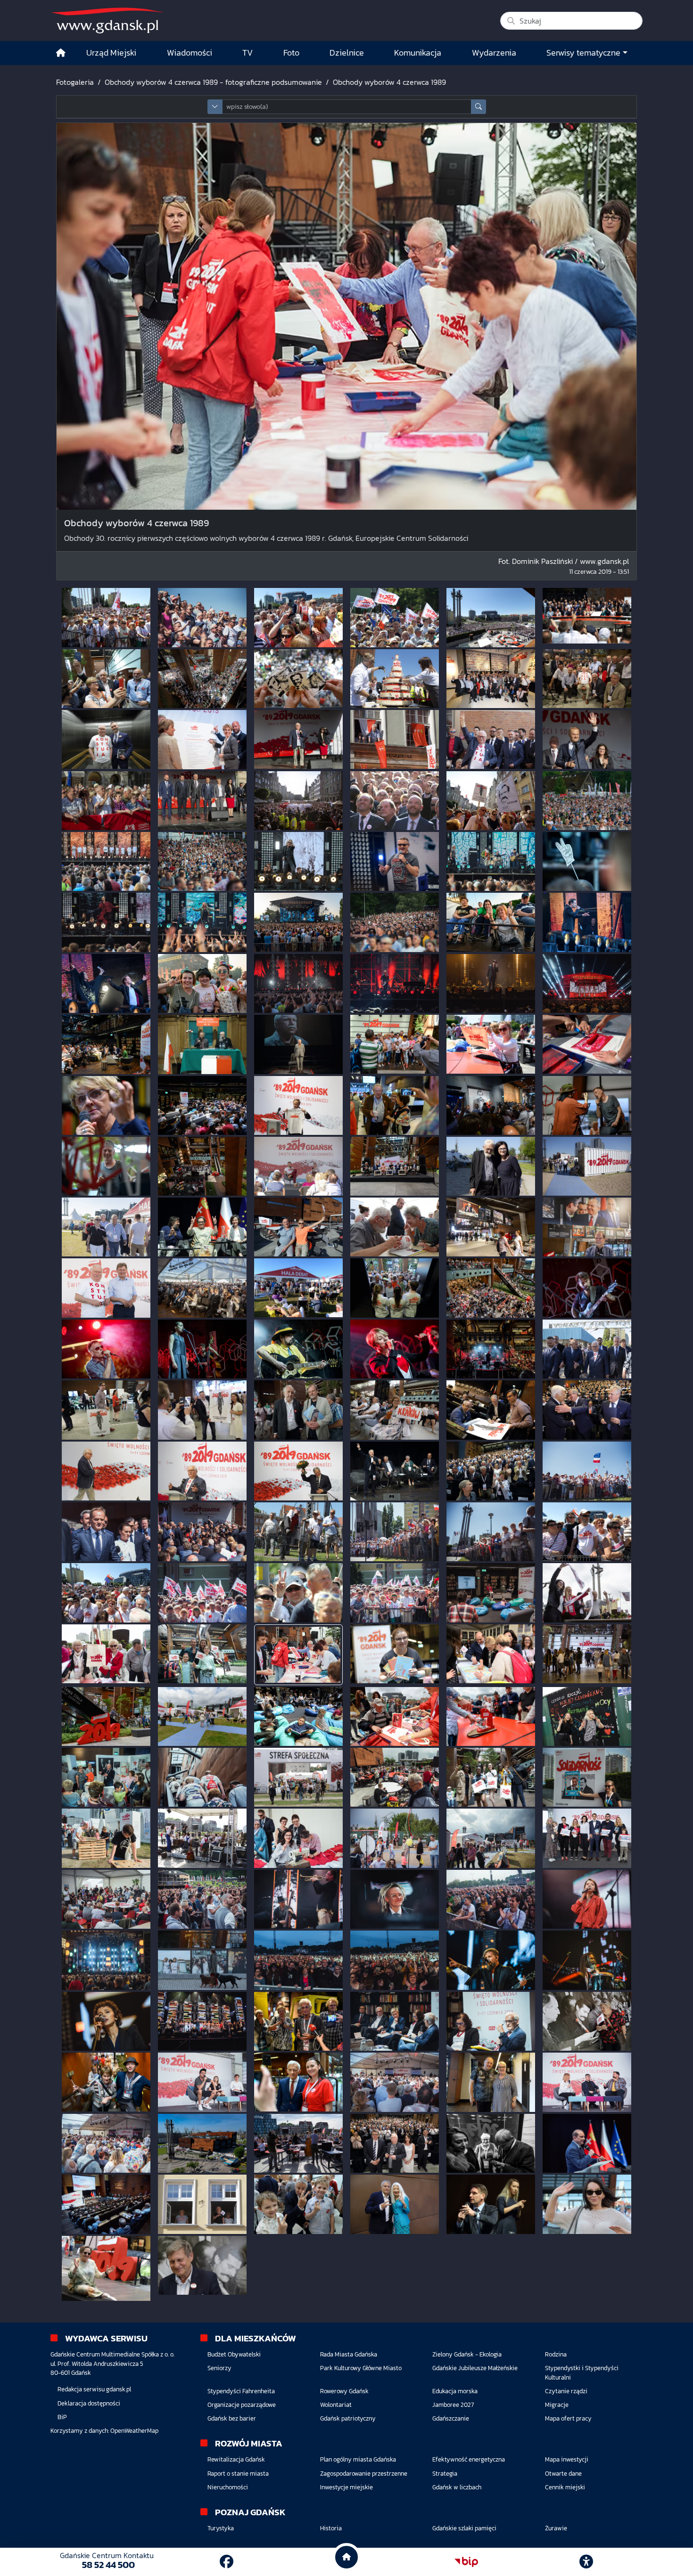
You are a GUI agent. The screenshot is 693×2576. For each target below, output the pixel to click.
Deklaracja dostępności (89, 2403)
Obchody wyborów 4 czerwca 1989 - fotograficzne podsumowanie (213, 82)
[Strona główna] (61, 53)
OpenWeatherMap (134, 2431)
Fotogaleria (75, 82)
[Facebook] (227, 2562)
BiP (62, 2417)
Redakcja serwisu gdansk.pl (94, 2389)
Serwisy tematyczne (583, 53)
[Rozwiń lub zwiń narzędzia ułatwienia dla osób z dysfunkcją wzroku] (586, 2562)
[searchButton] (478, 107)
